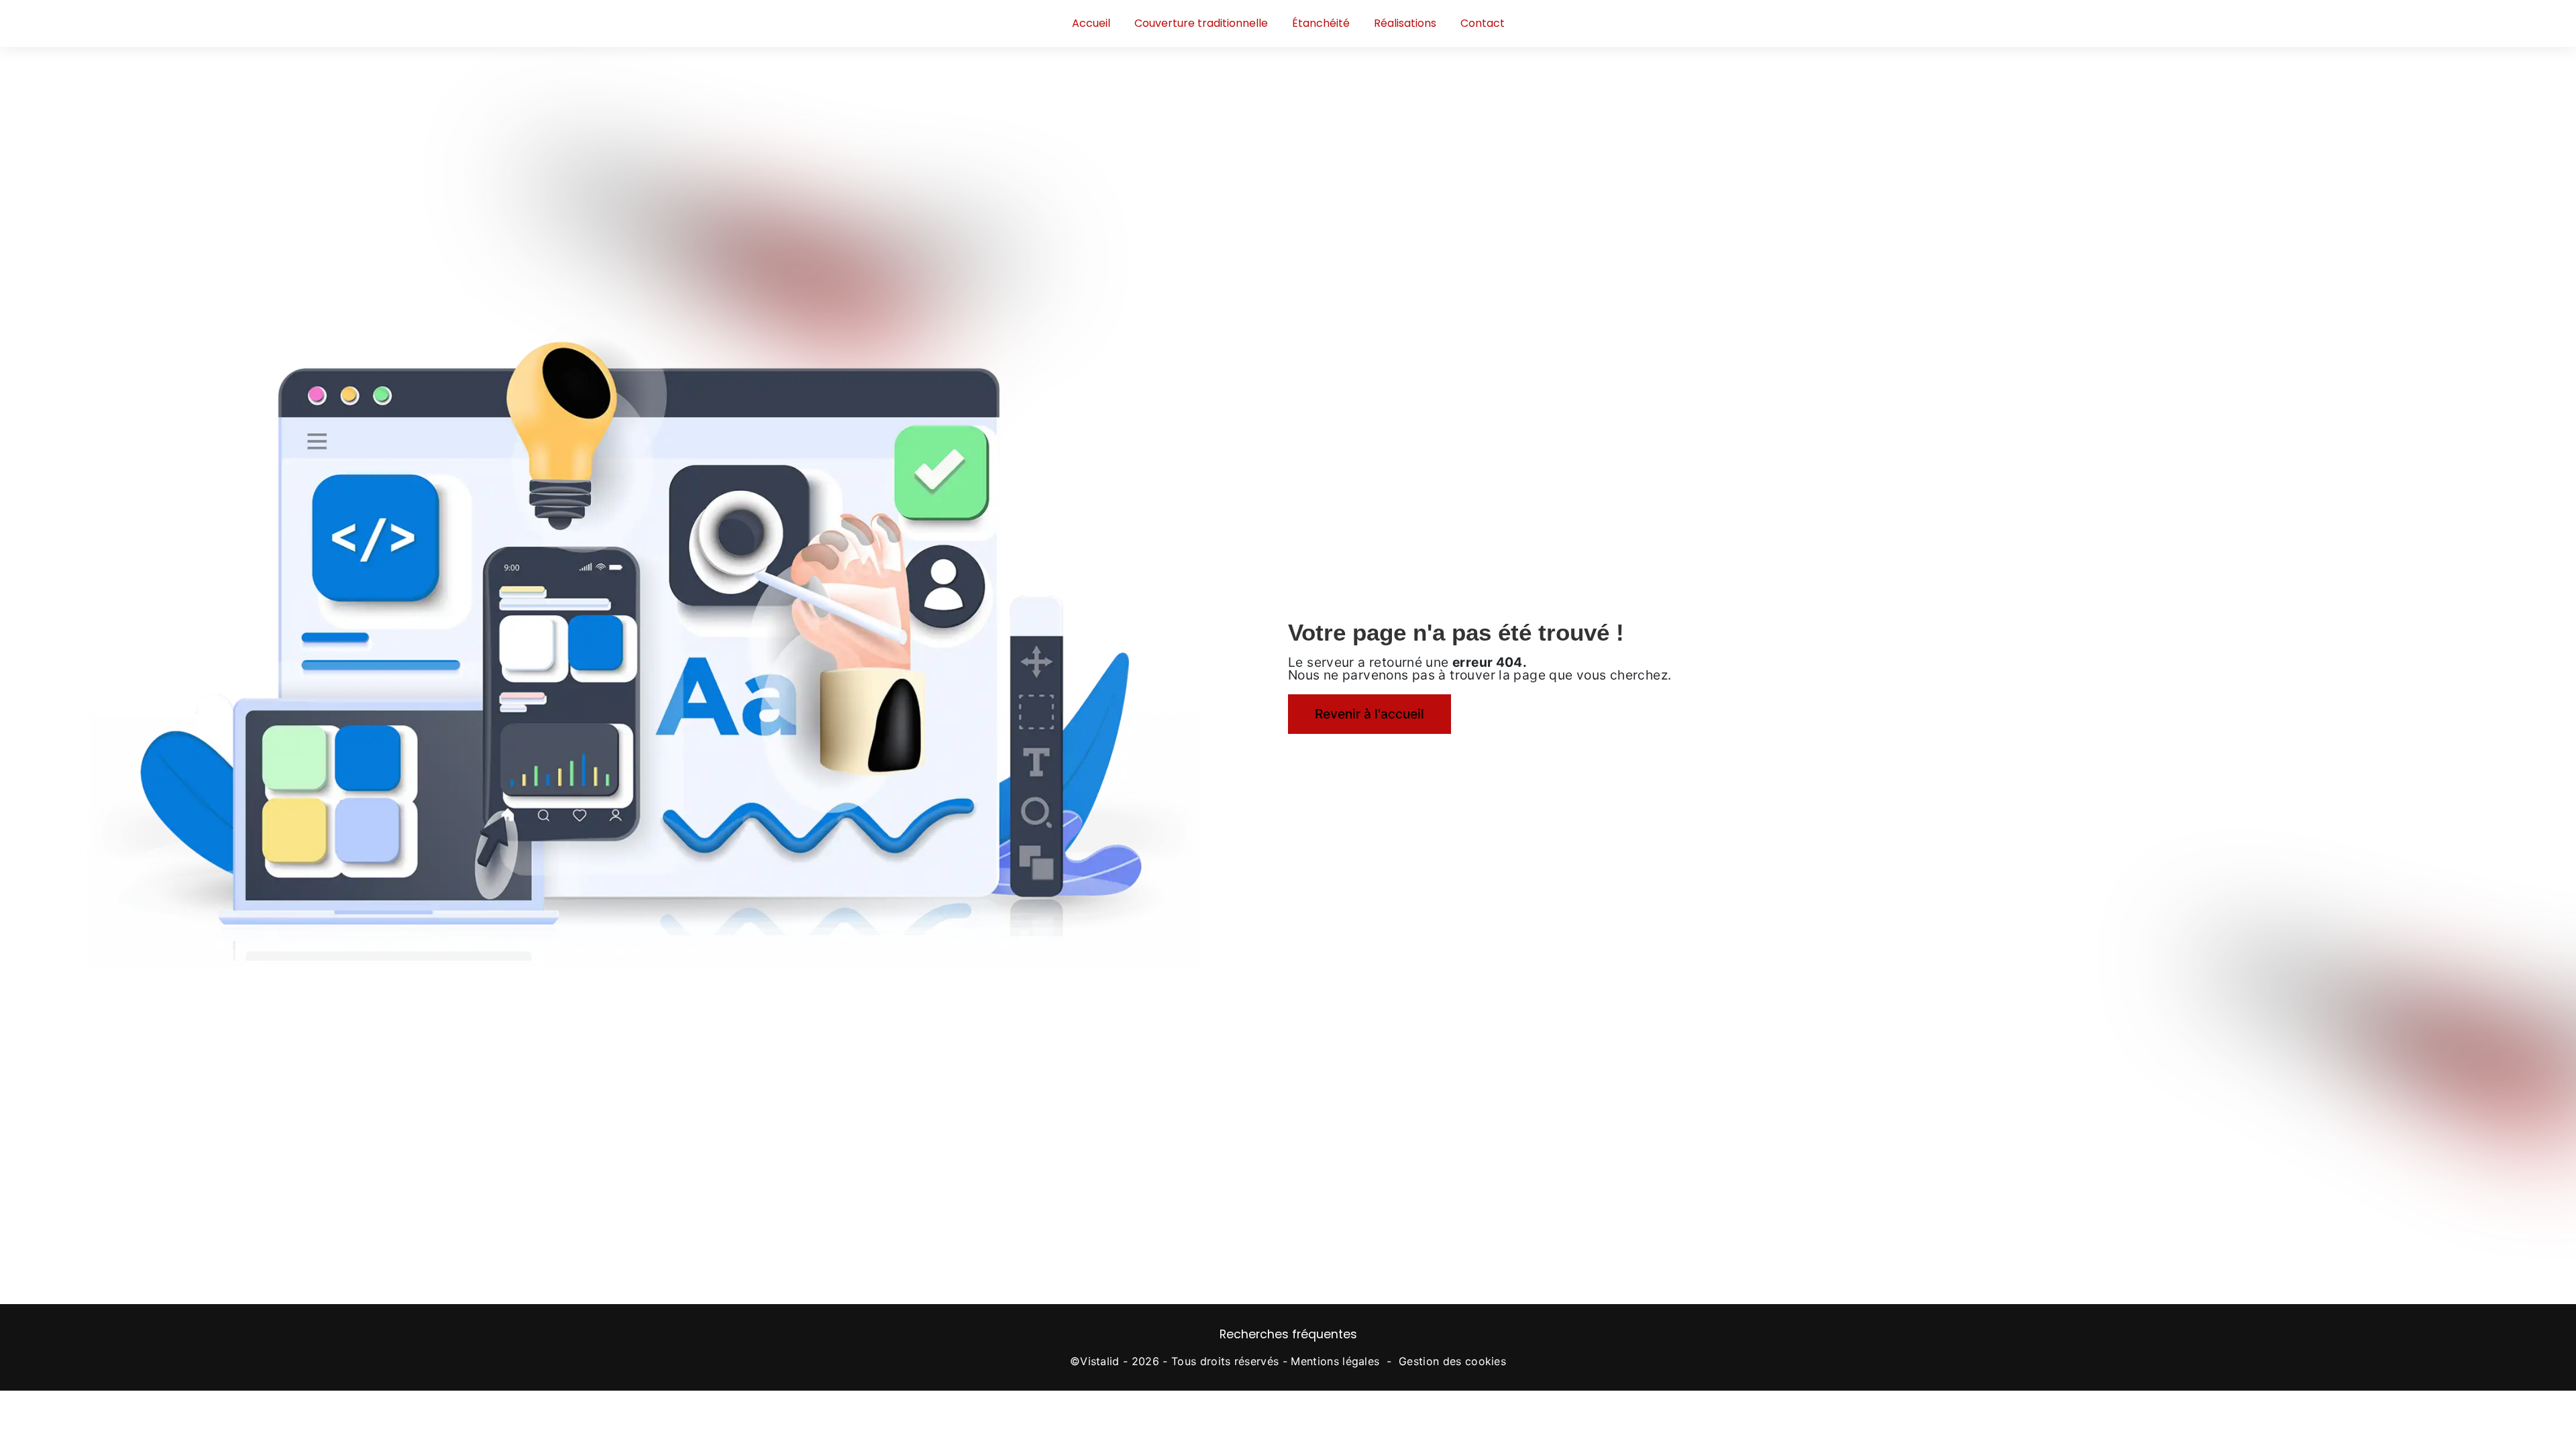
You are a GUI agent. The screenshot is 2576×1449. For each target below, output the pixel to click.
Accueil (1091, 23)
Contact (1483, 23)
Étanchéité (1321, 23)
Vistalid (1100, 1361)
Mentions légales (1335, 1361)
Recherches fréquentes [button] (1288, 1334)
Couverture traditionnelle (1201, 23)
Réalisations (1405, 23)
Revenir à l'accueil (1370, 714)
